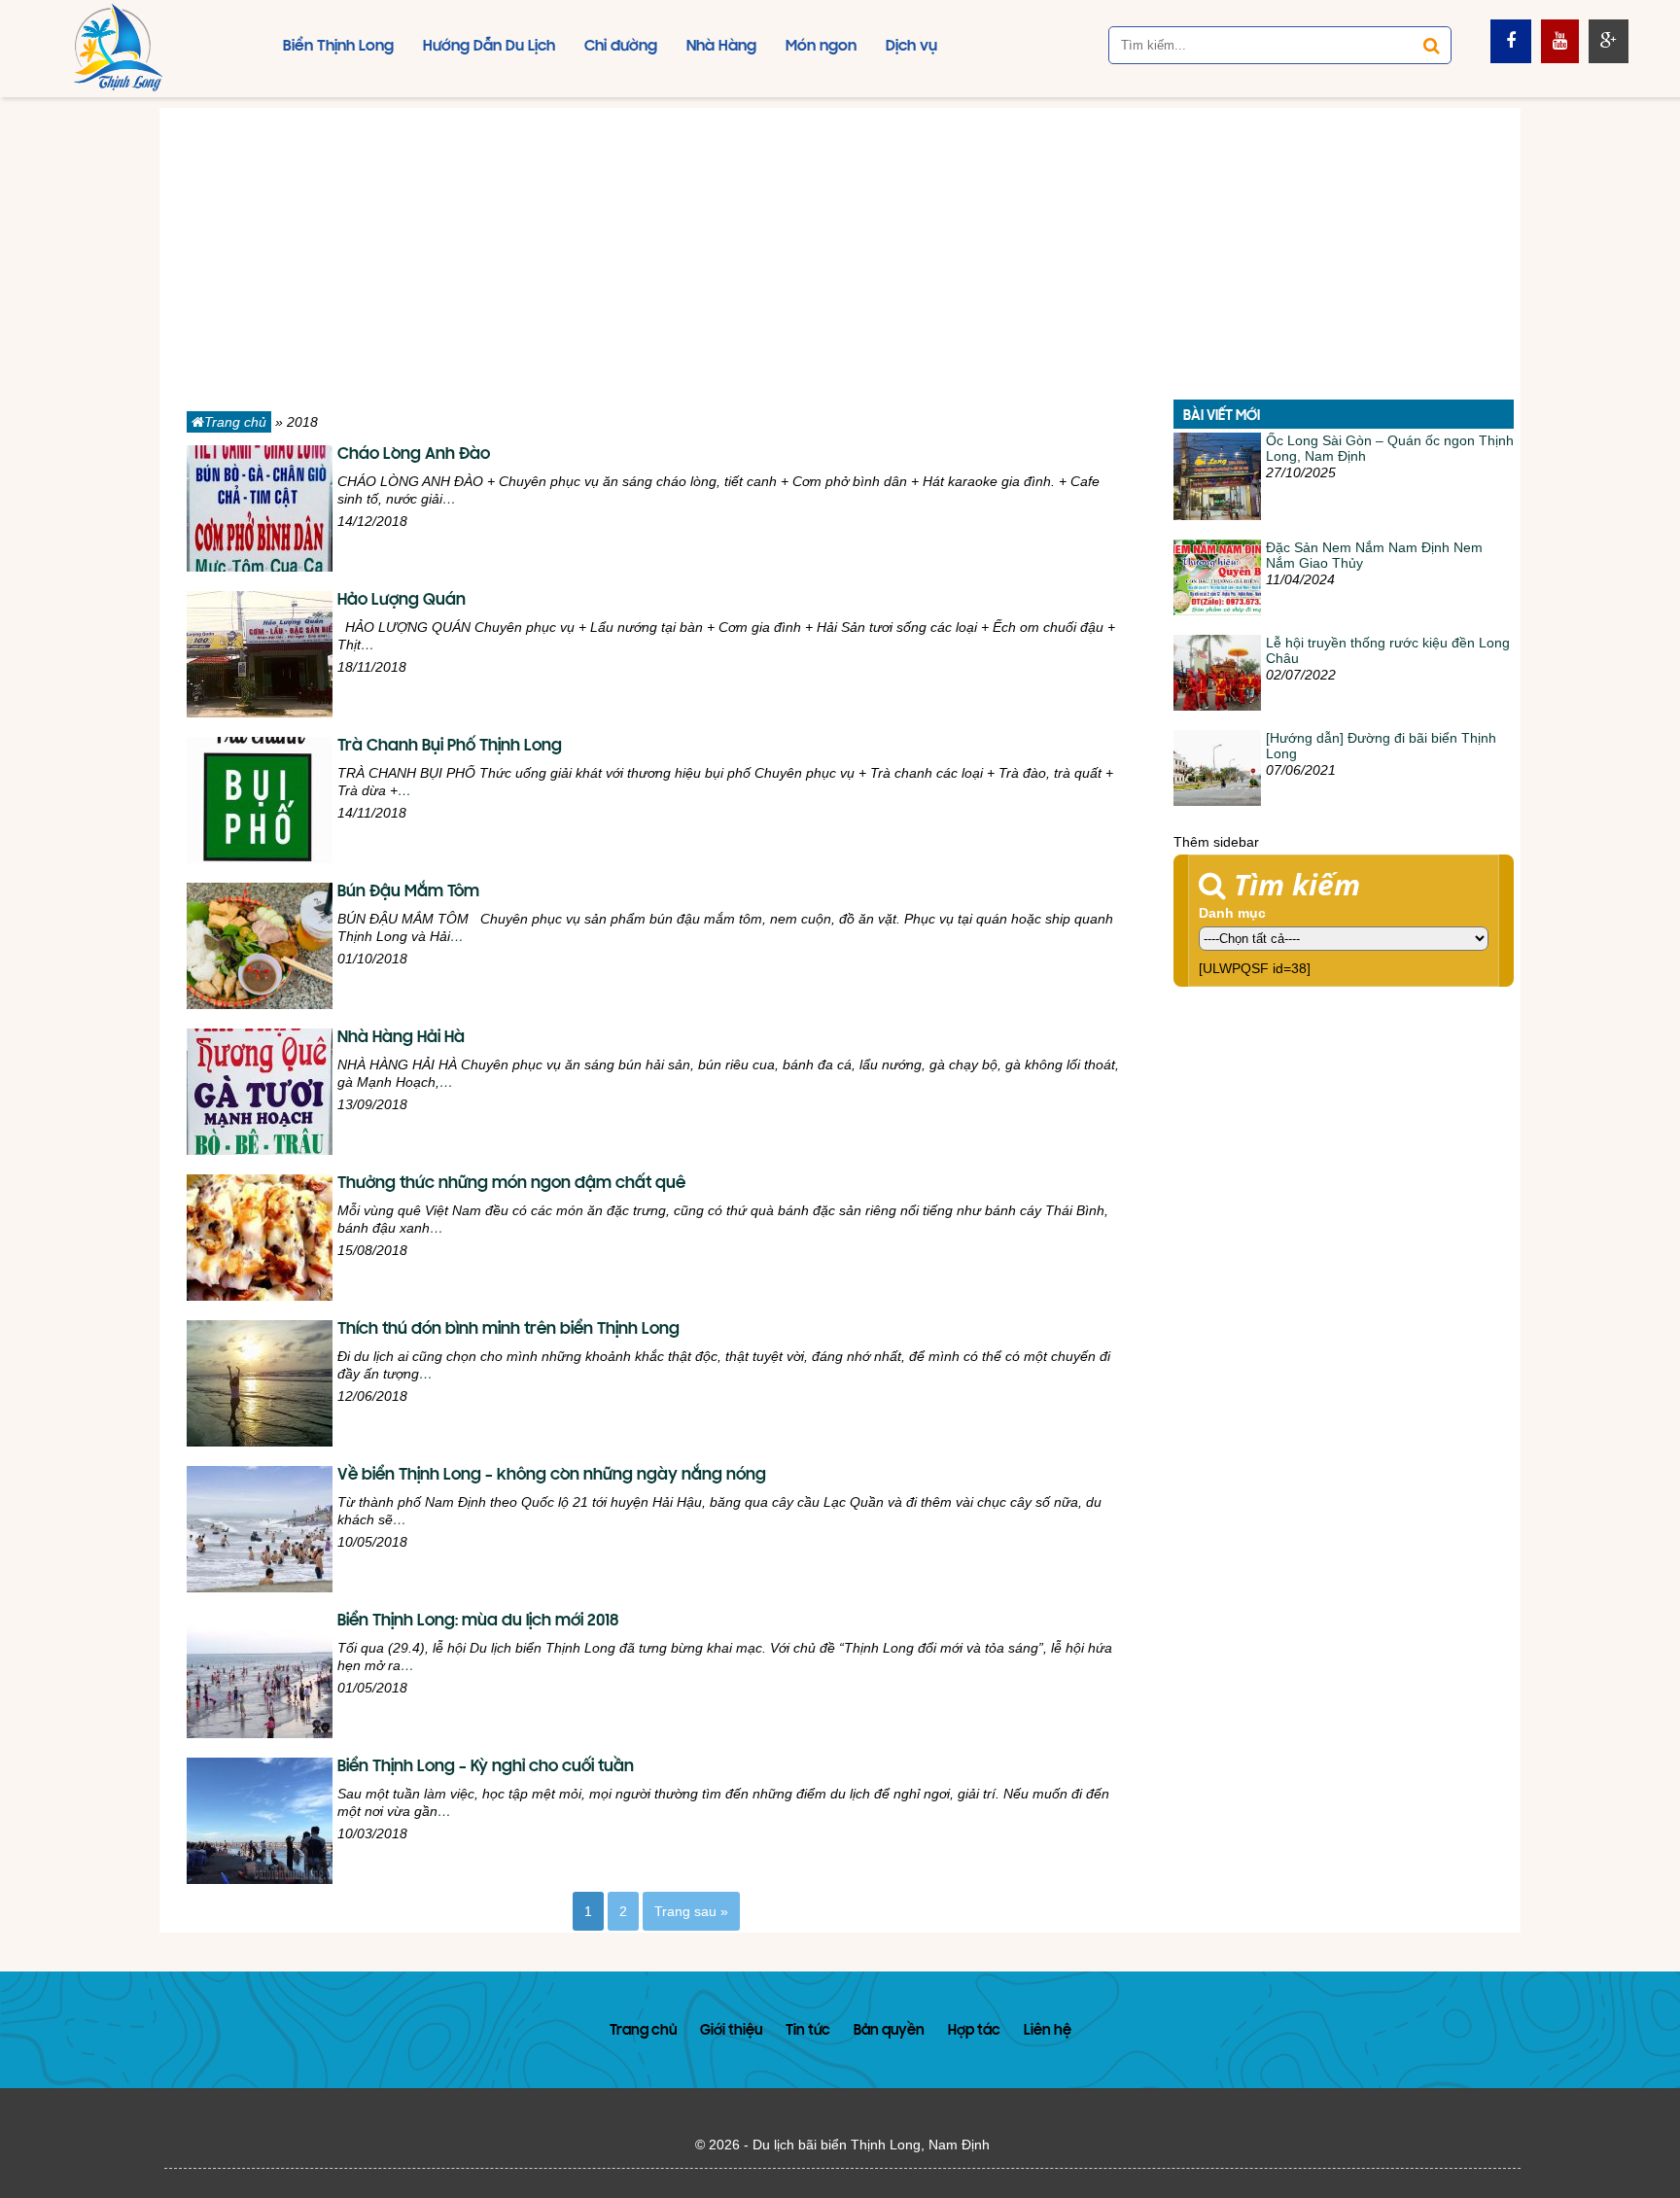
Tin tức (808, 2031)
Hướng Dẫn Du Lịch (489, 47)
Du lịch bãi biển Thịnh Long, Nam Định (871, 2145)
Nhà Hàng (721, 47)
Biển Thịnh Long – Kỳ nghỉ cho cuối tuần (486, 1767)
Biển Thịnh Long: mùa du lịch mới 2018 (478, 1622)
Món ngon (821, 47)
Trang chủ (235, 422)
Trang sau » (691, 1911)
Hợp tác (974, 2031)
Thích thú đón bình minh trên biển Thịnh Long (508, 1330)
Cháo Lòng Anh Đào (414, 455)
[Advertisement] (840, 244)
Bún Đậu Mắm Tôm (408, 892)
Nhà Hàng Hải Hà (401, 1038)
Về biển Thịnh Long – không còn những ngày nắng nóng (552, 1476)
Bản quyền (889, 2031)
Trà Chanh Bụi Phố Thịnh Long (450, 747)
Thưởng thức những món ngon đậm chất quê (511, 1184)
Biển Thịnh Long (338, 47)
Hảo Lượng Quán (402, 601)
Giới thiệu (731, 2031)
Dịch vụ (911, 47)
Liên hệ (1048, 2031)
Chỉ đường (621, 47)
